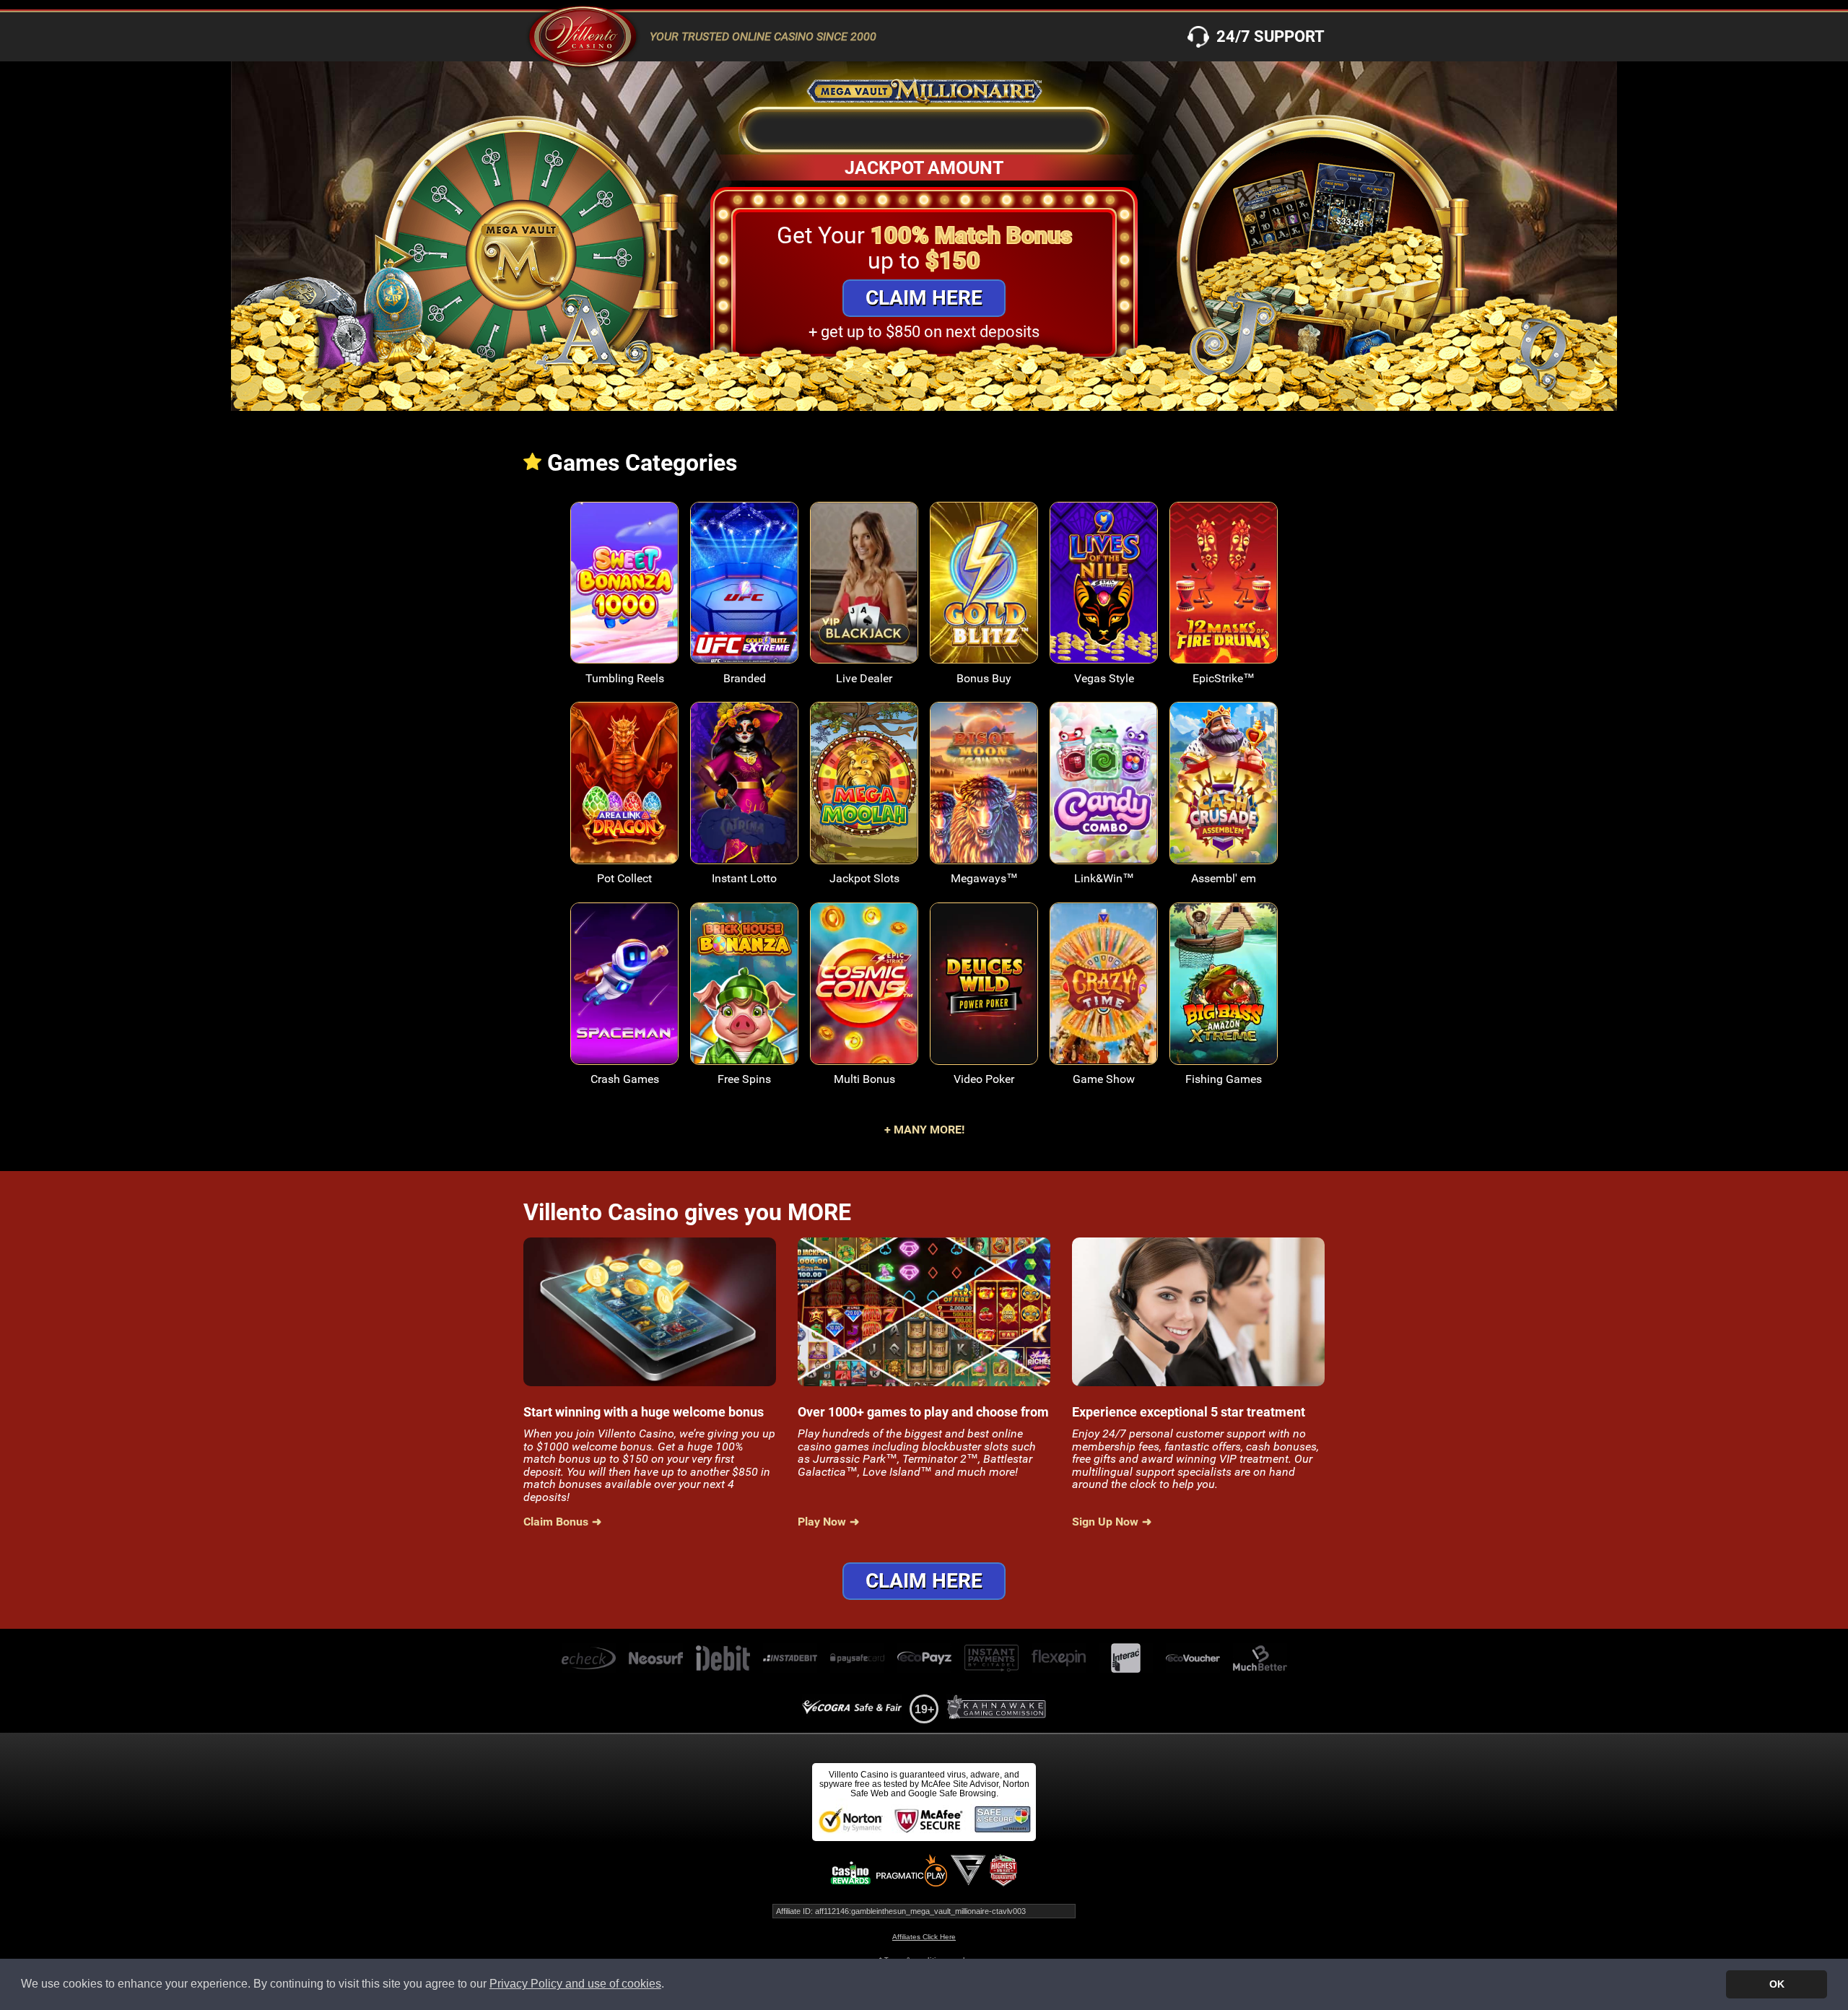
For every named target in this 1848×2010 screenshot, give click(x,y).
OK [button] (1777, 1984)
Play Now (625, 593)
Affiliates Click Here (924, 1937)
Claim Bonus (556, 1522)
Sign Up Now (1105, 1522)
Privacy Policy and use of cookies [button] (575, 1984)
